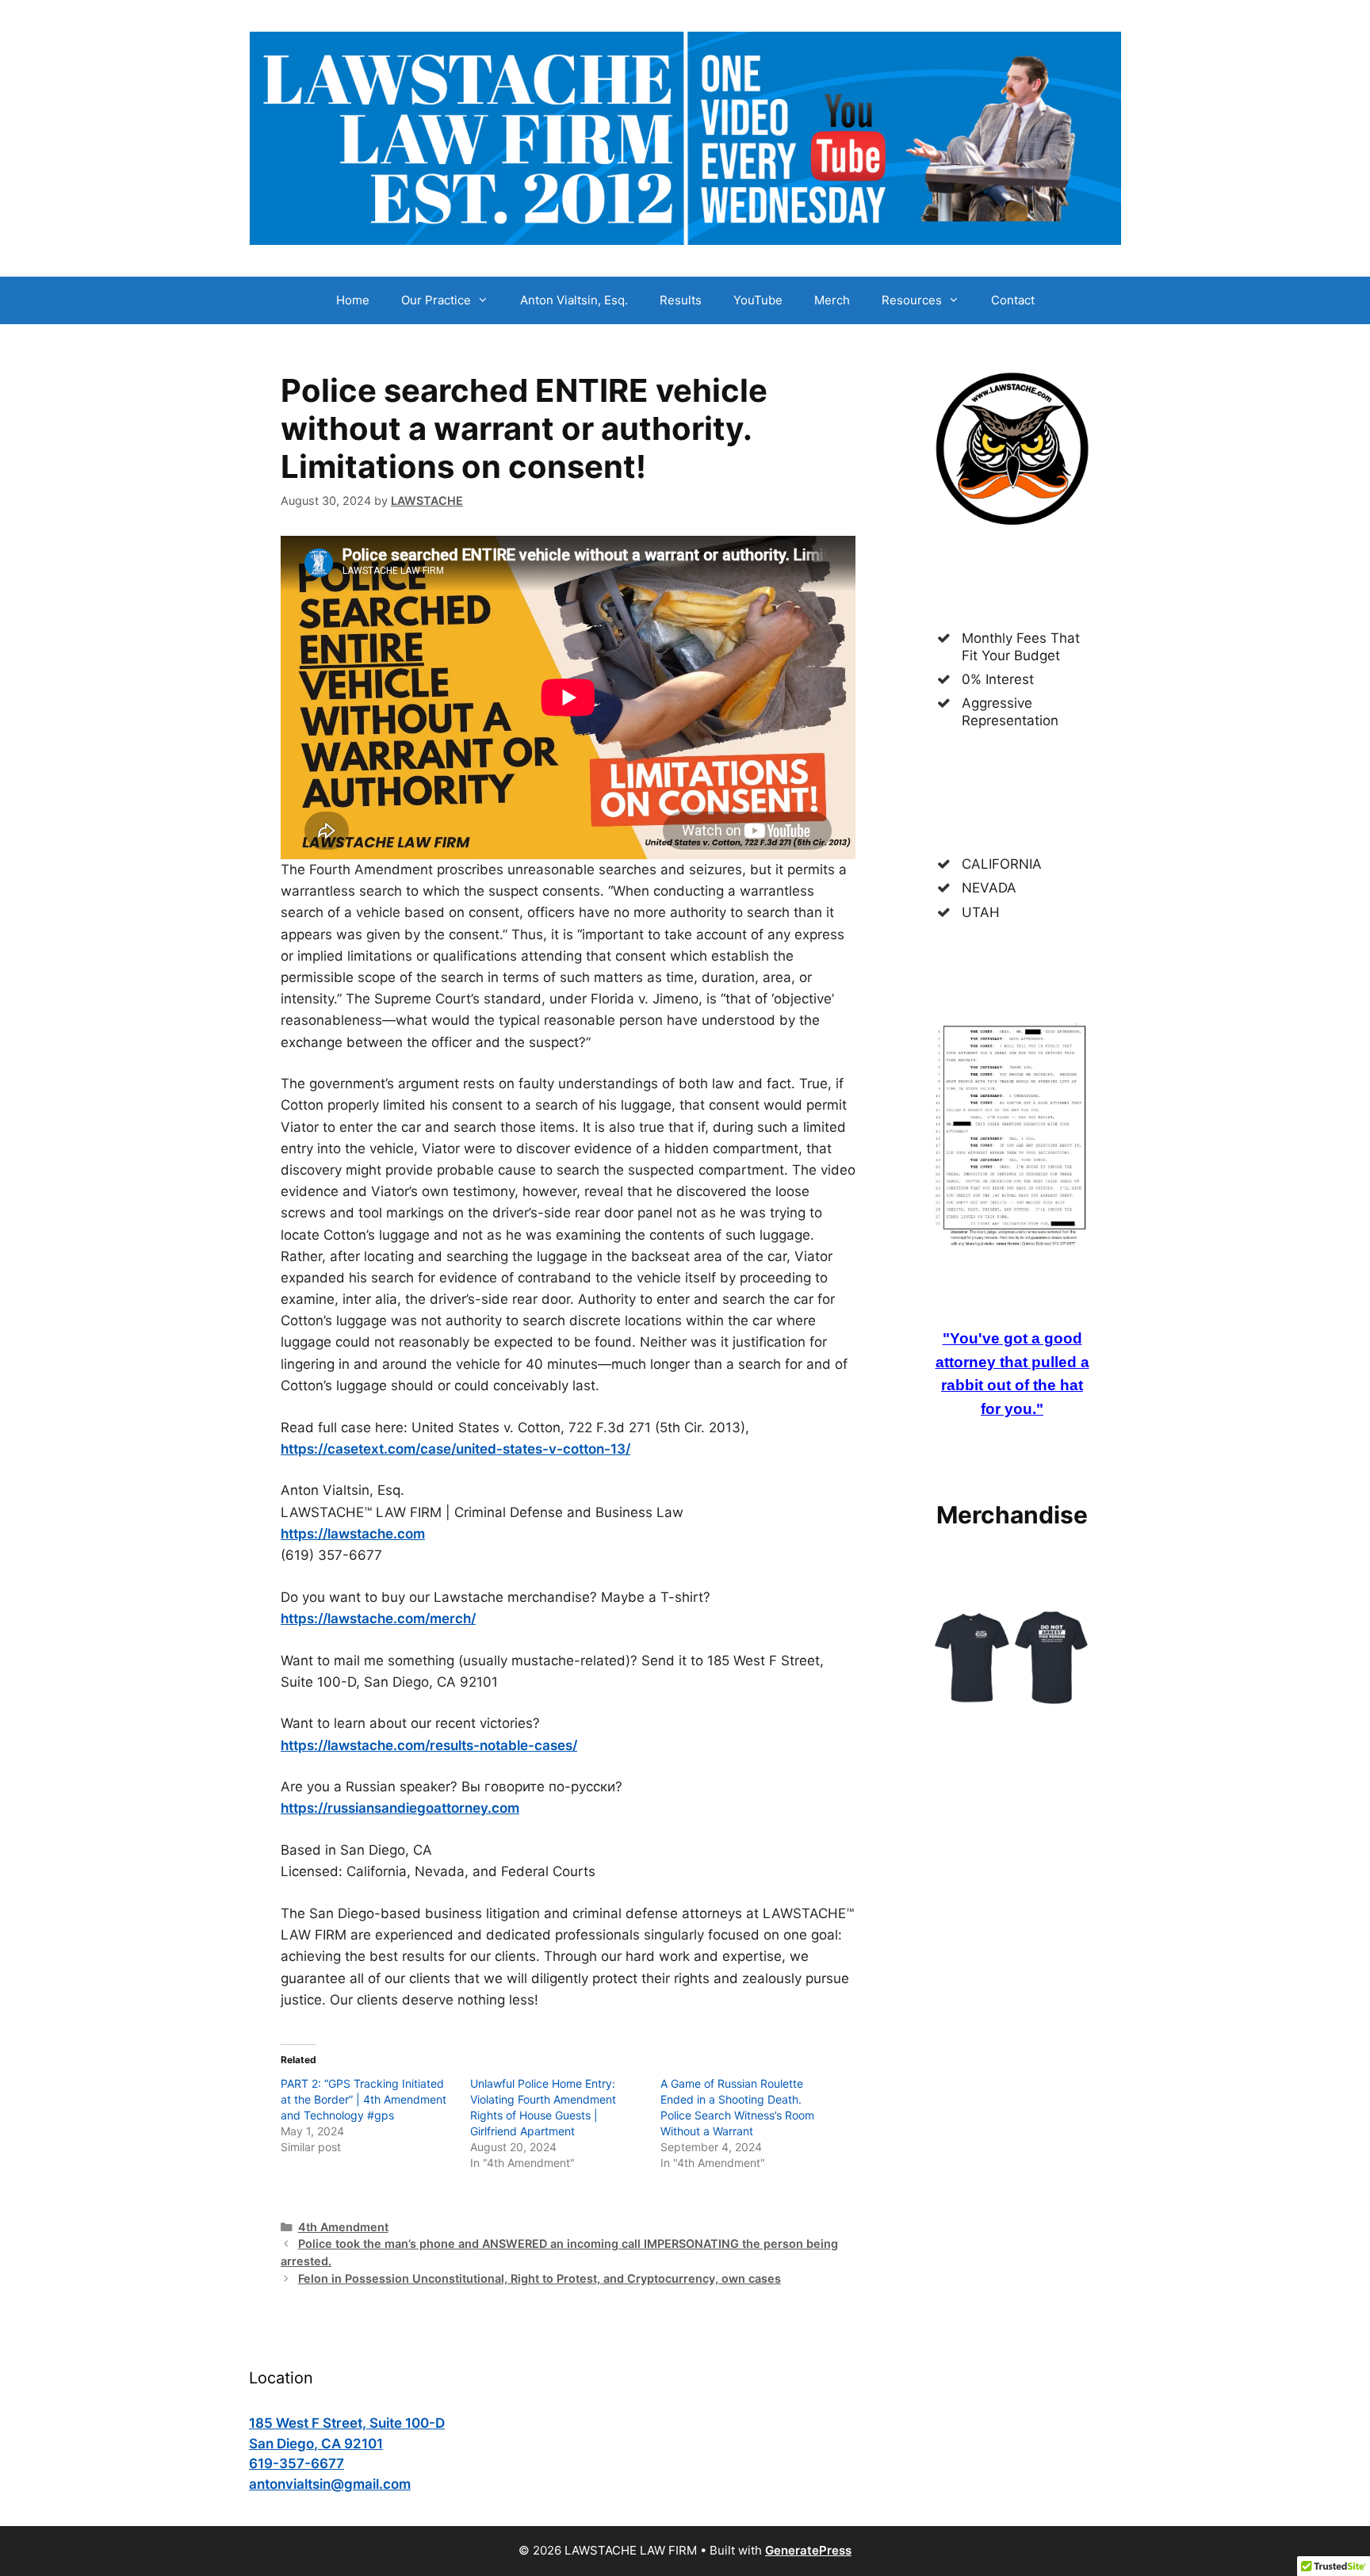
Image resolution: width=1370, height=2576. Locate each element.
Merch (832, 300)
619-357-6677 (297, 2463)
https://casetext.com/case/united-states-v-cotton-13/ (455, 1449)
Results (681, 300)
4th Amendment (343, 2227)
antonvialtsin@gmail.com (330, 2484)
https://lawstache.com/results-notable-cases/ (429, 1745)
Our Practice (436, 300)
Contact (1013, 300)
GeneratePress (808, 2550)
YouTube (758, 300)
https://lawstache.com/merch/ (378, 1619)
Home (353, 300)
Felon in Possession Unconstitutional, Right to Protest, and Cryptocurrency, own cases (540, 2278)
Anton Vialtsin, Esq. (574, 300)
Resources (912, 300)
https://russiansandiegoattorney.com (400, 1808)
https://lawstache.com (353, 1534)
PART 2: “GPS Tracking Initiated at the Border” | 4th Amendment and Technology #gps (364, 2099)
